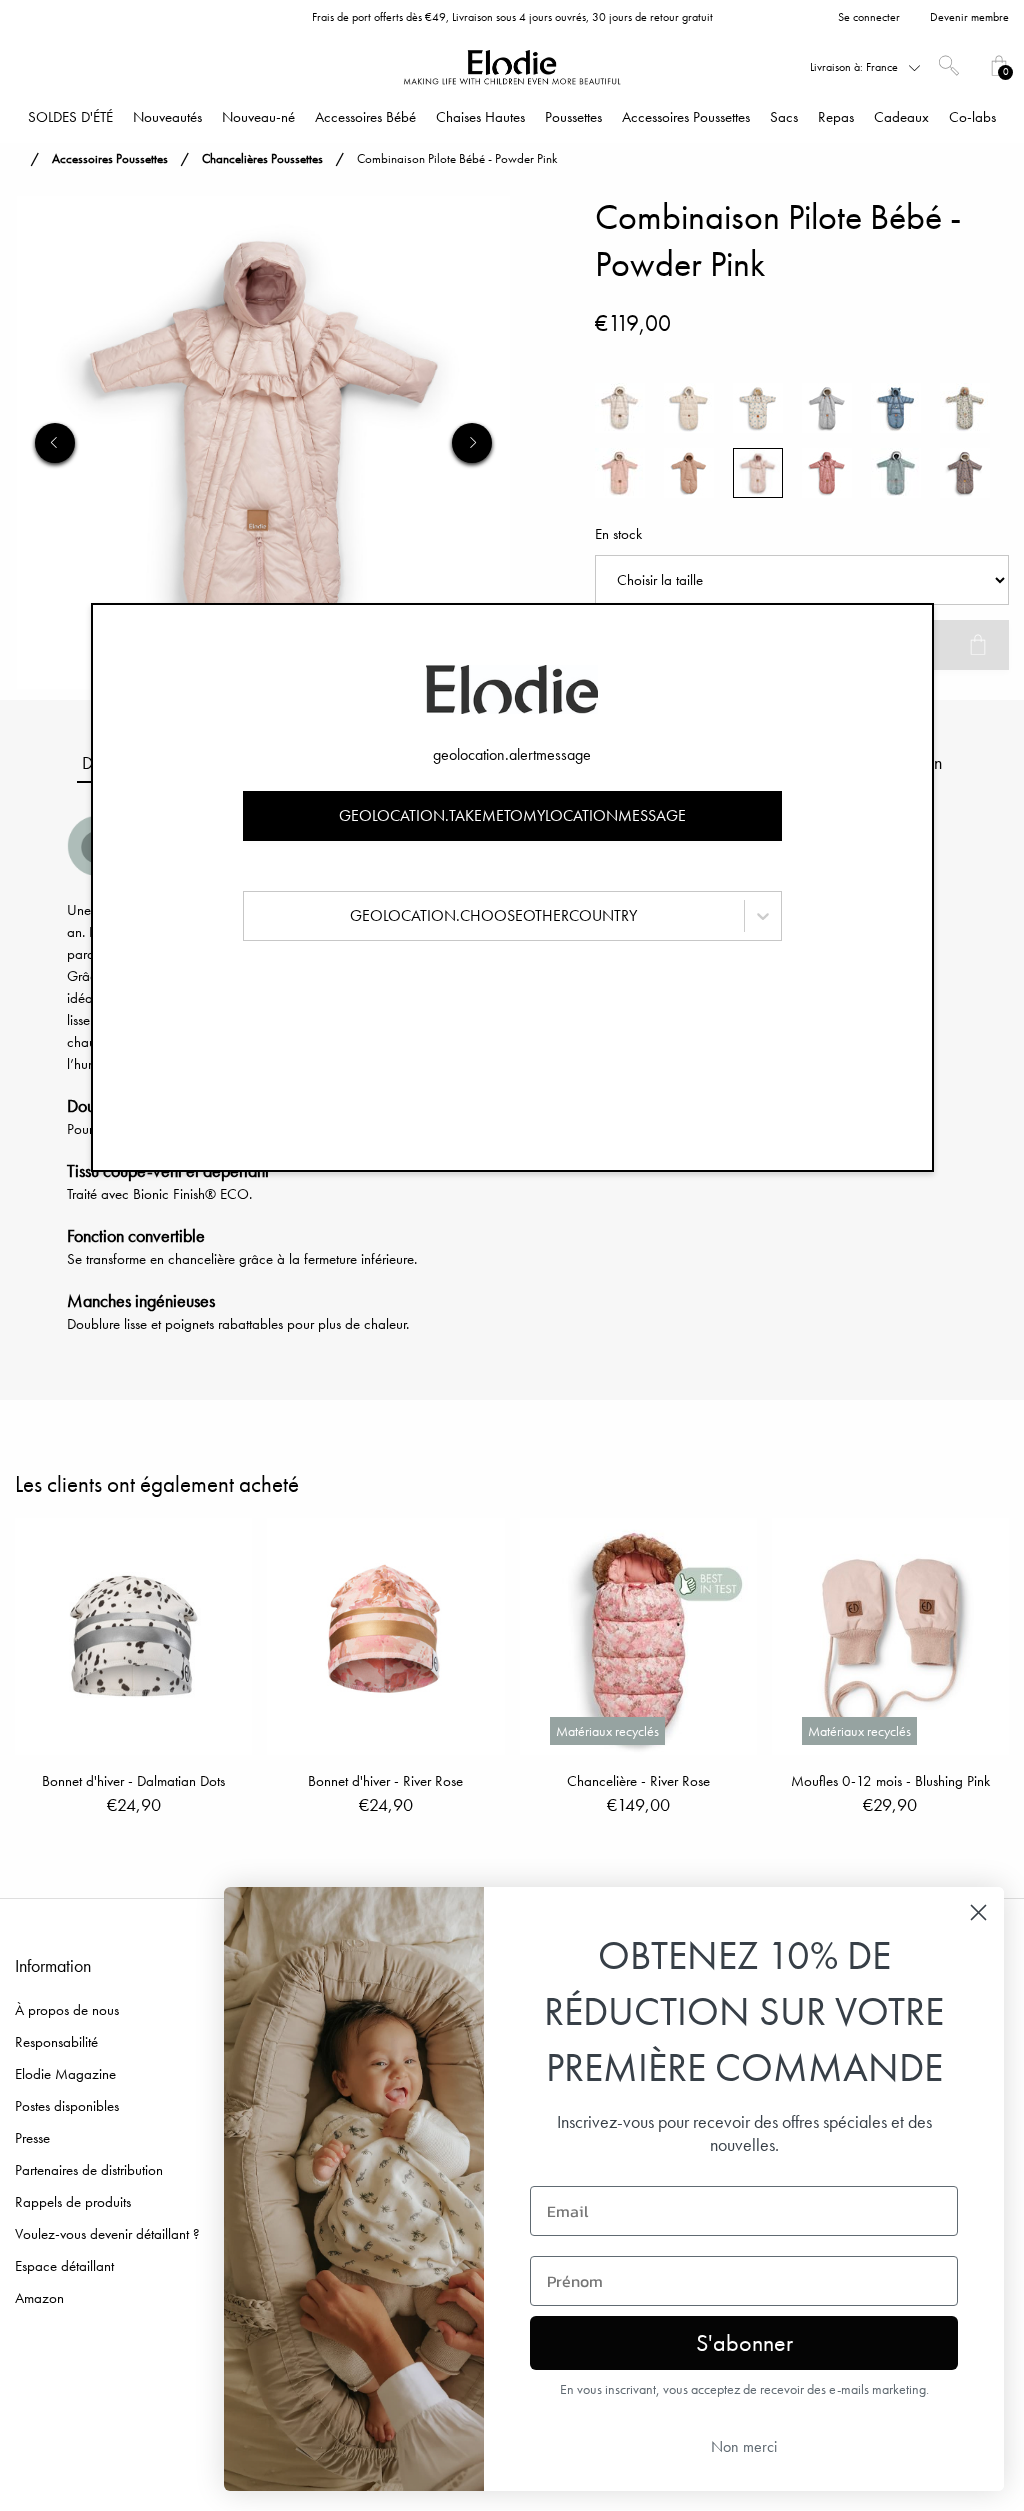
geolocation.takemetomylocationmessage (512, 815)
